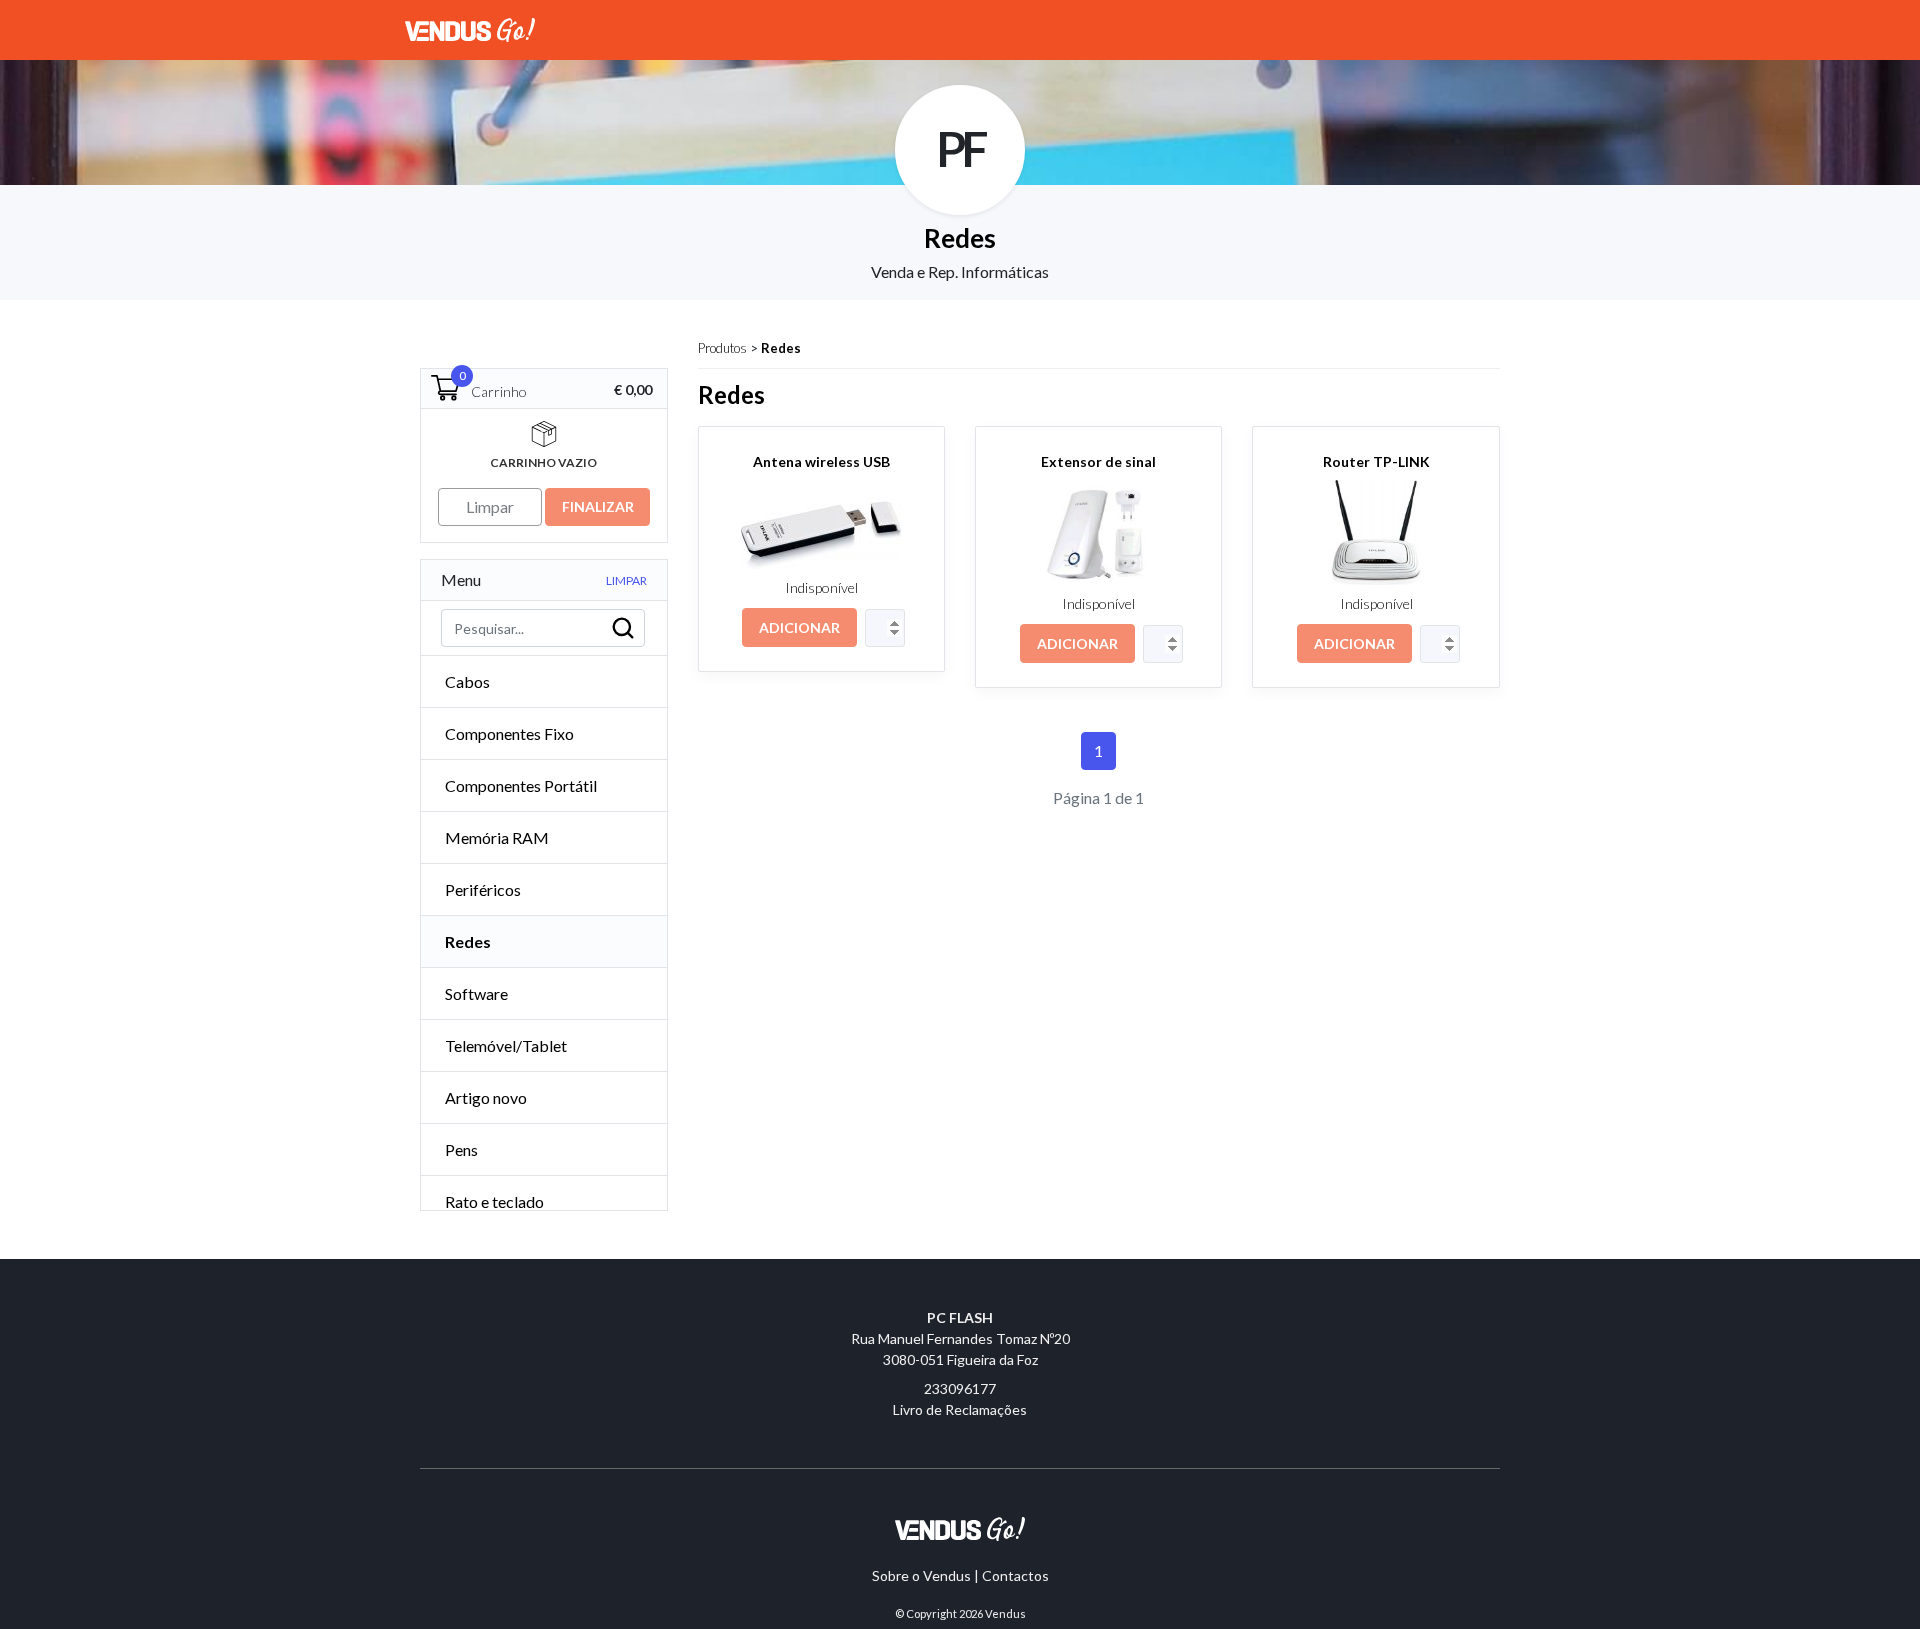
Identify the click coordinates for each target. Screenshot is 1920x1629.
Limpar (626, 580)
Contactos (1015, 1575)
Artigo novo (486, 1097)
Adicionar (799, 627)
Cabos (467, 681)
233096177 (960, 1388)
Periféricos (483, 889)
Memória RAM (497, 837)
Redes (781, 348)
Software (476, 993)
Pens (461, 1149)
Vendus (1005, 1613)
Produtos (722, 348)
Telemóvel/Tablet (506, 1045)
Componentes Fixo (509, 733)
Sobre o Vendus (921, 1575)
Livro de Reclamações (960, 1409)
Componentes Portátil (521, 785)
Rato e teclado (494, 1201)
